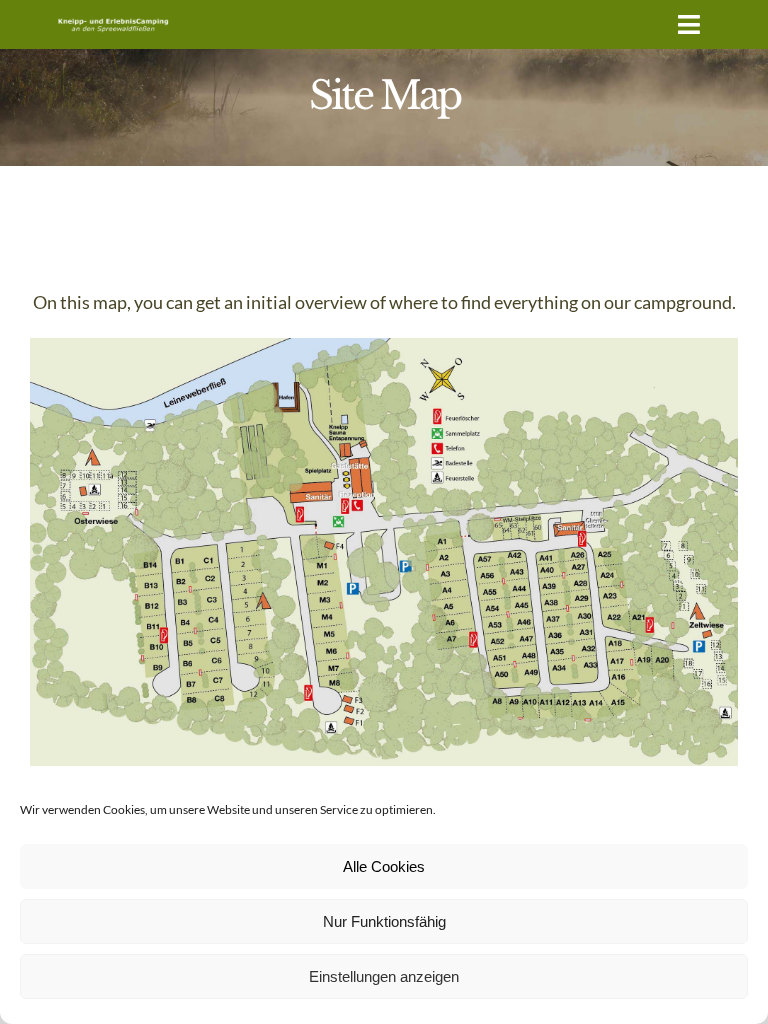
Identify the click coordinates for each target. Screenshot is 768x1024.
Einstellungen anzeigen (384, 976)
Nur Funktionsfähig (384, 921)
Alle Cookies (384, 866)
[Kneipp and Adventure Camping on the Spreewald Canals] (113, 21)
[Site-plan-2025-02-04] (384, 347)
